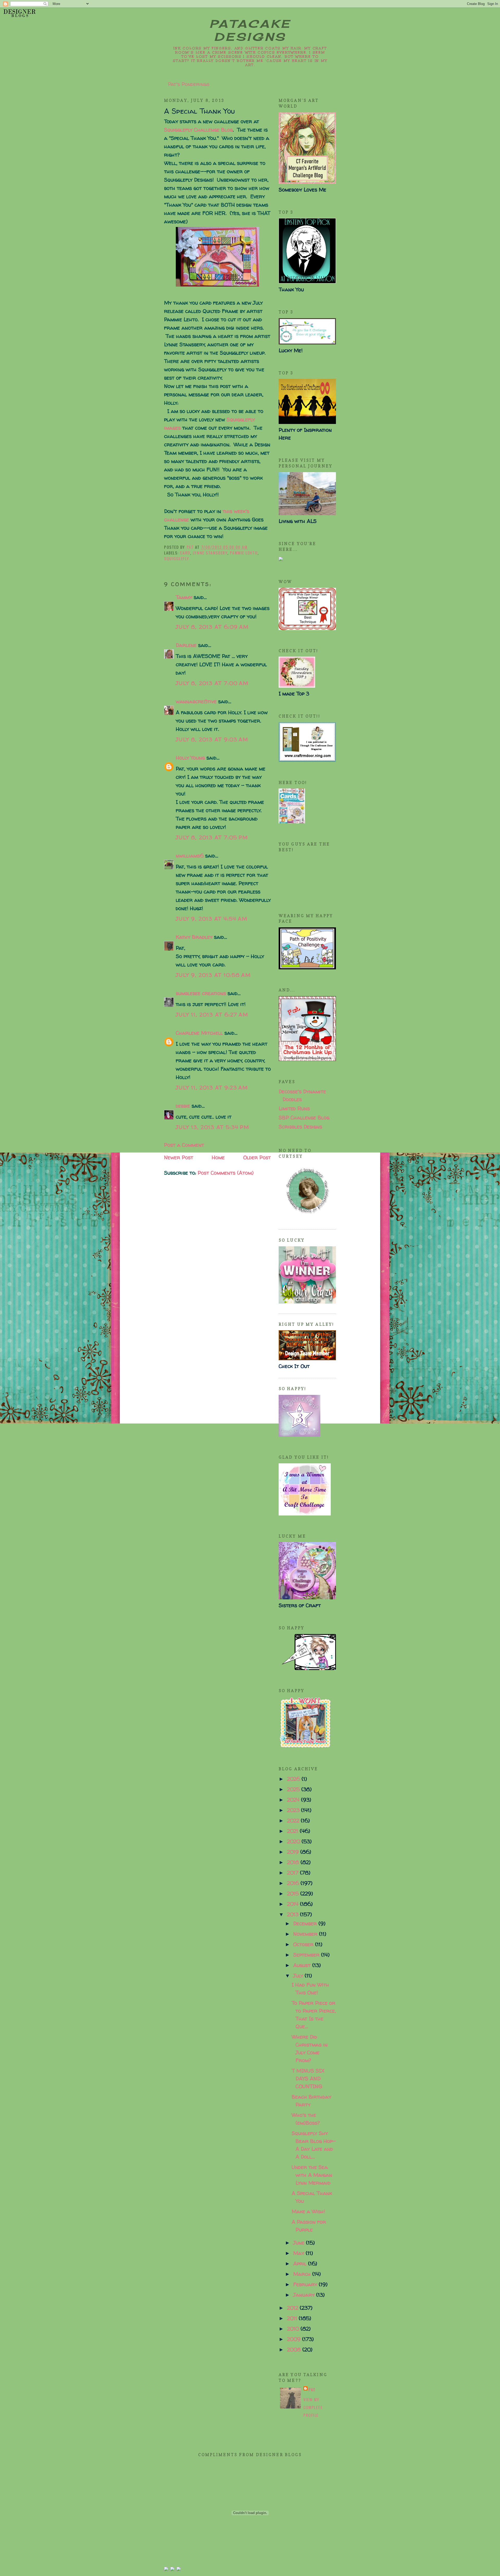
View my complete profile (313, 2407)
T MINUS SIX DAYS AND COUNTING (308, 2078)
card (185, 553)
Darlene (187, 645)
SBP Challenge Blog (304, 1117)
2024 (294, 1800)
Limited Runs (294, 1108)
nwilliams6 (190, 856)
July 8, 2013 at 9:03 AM (212, 739)
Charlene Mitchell (199, 1033)
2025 (294, 1789)
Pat (312, 2389)
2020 (294, 1841)
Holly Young (190, 758)
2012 (293, 2308)
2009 (295, 2339)
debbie (183, 1106)
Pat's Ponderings (189, 84)
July (299, 1976)
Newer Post (179, 1157)
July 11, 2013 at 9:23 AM (212, 1087)
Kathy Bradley (194, 937)
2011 (293, 2318)
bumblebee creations (201, 993)
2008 (295, 2349)
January (305, 2295)
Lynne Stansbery (210, 553)
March (303, 2274)
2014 (293, 1904)
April (301, 2263)
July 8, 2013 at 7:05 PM (212, 837)
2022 (294, 1820)
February (306, 2284)
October (304, 1944)
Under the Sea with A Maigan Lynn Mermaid (312, 2175)
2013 (293, 1914)
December (306, 1923)
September (307, 1955)
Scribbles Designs (300, 1127)
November (306, 1934)
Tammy (184, 597)
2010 (294, 2329)
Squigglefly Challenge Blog (198, 130)
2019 (294, 1852)
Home (218, 1157)
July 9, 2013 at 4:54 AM (212, 919)
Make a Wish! (308, 2211)
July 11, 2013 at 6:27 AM (212, 1015)
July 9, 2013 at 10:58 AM (213, 975)
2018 (294, 1862)
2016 (294, 1883)
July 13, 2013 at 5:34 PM (213, 1127)
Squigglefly (177, 558)
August (303, 1965)
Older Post (257, 1157)
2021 (293, 1831)
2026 (294, 1779)
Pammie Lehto (244, 553)
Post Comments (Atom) (226, 1173)
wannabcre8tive (196, 701)
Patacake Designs (250, 30)
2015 (294, 1893)
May (299, 2253)
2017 (293, 1873)
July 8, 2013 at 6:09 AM (212, 627)
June (300, 2243)
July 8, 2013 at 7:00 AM (212, 683)
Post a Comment (184, 1145)
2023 (294, 1810)
